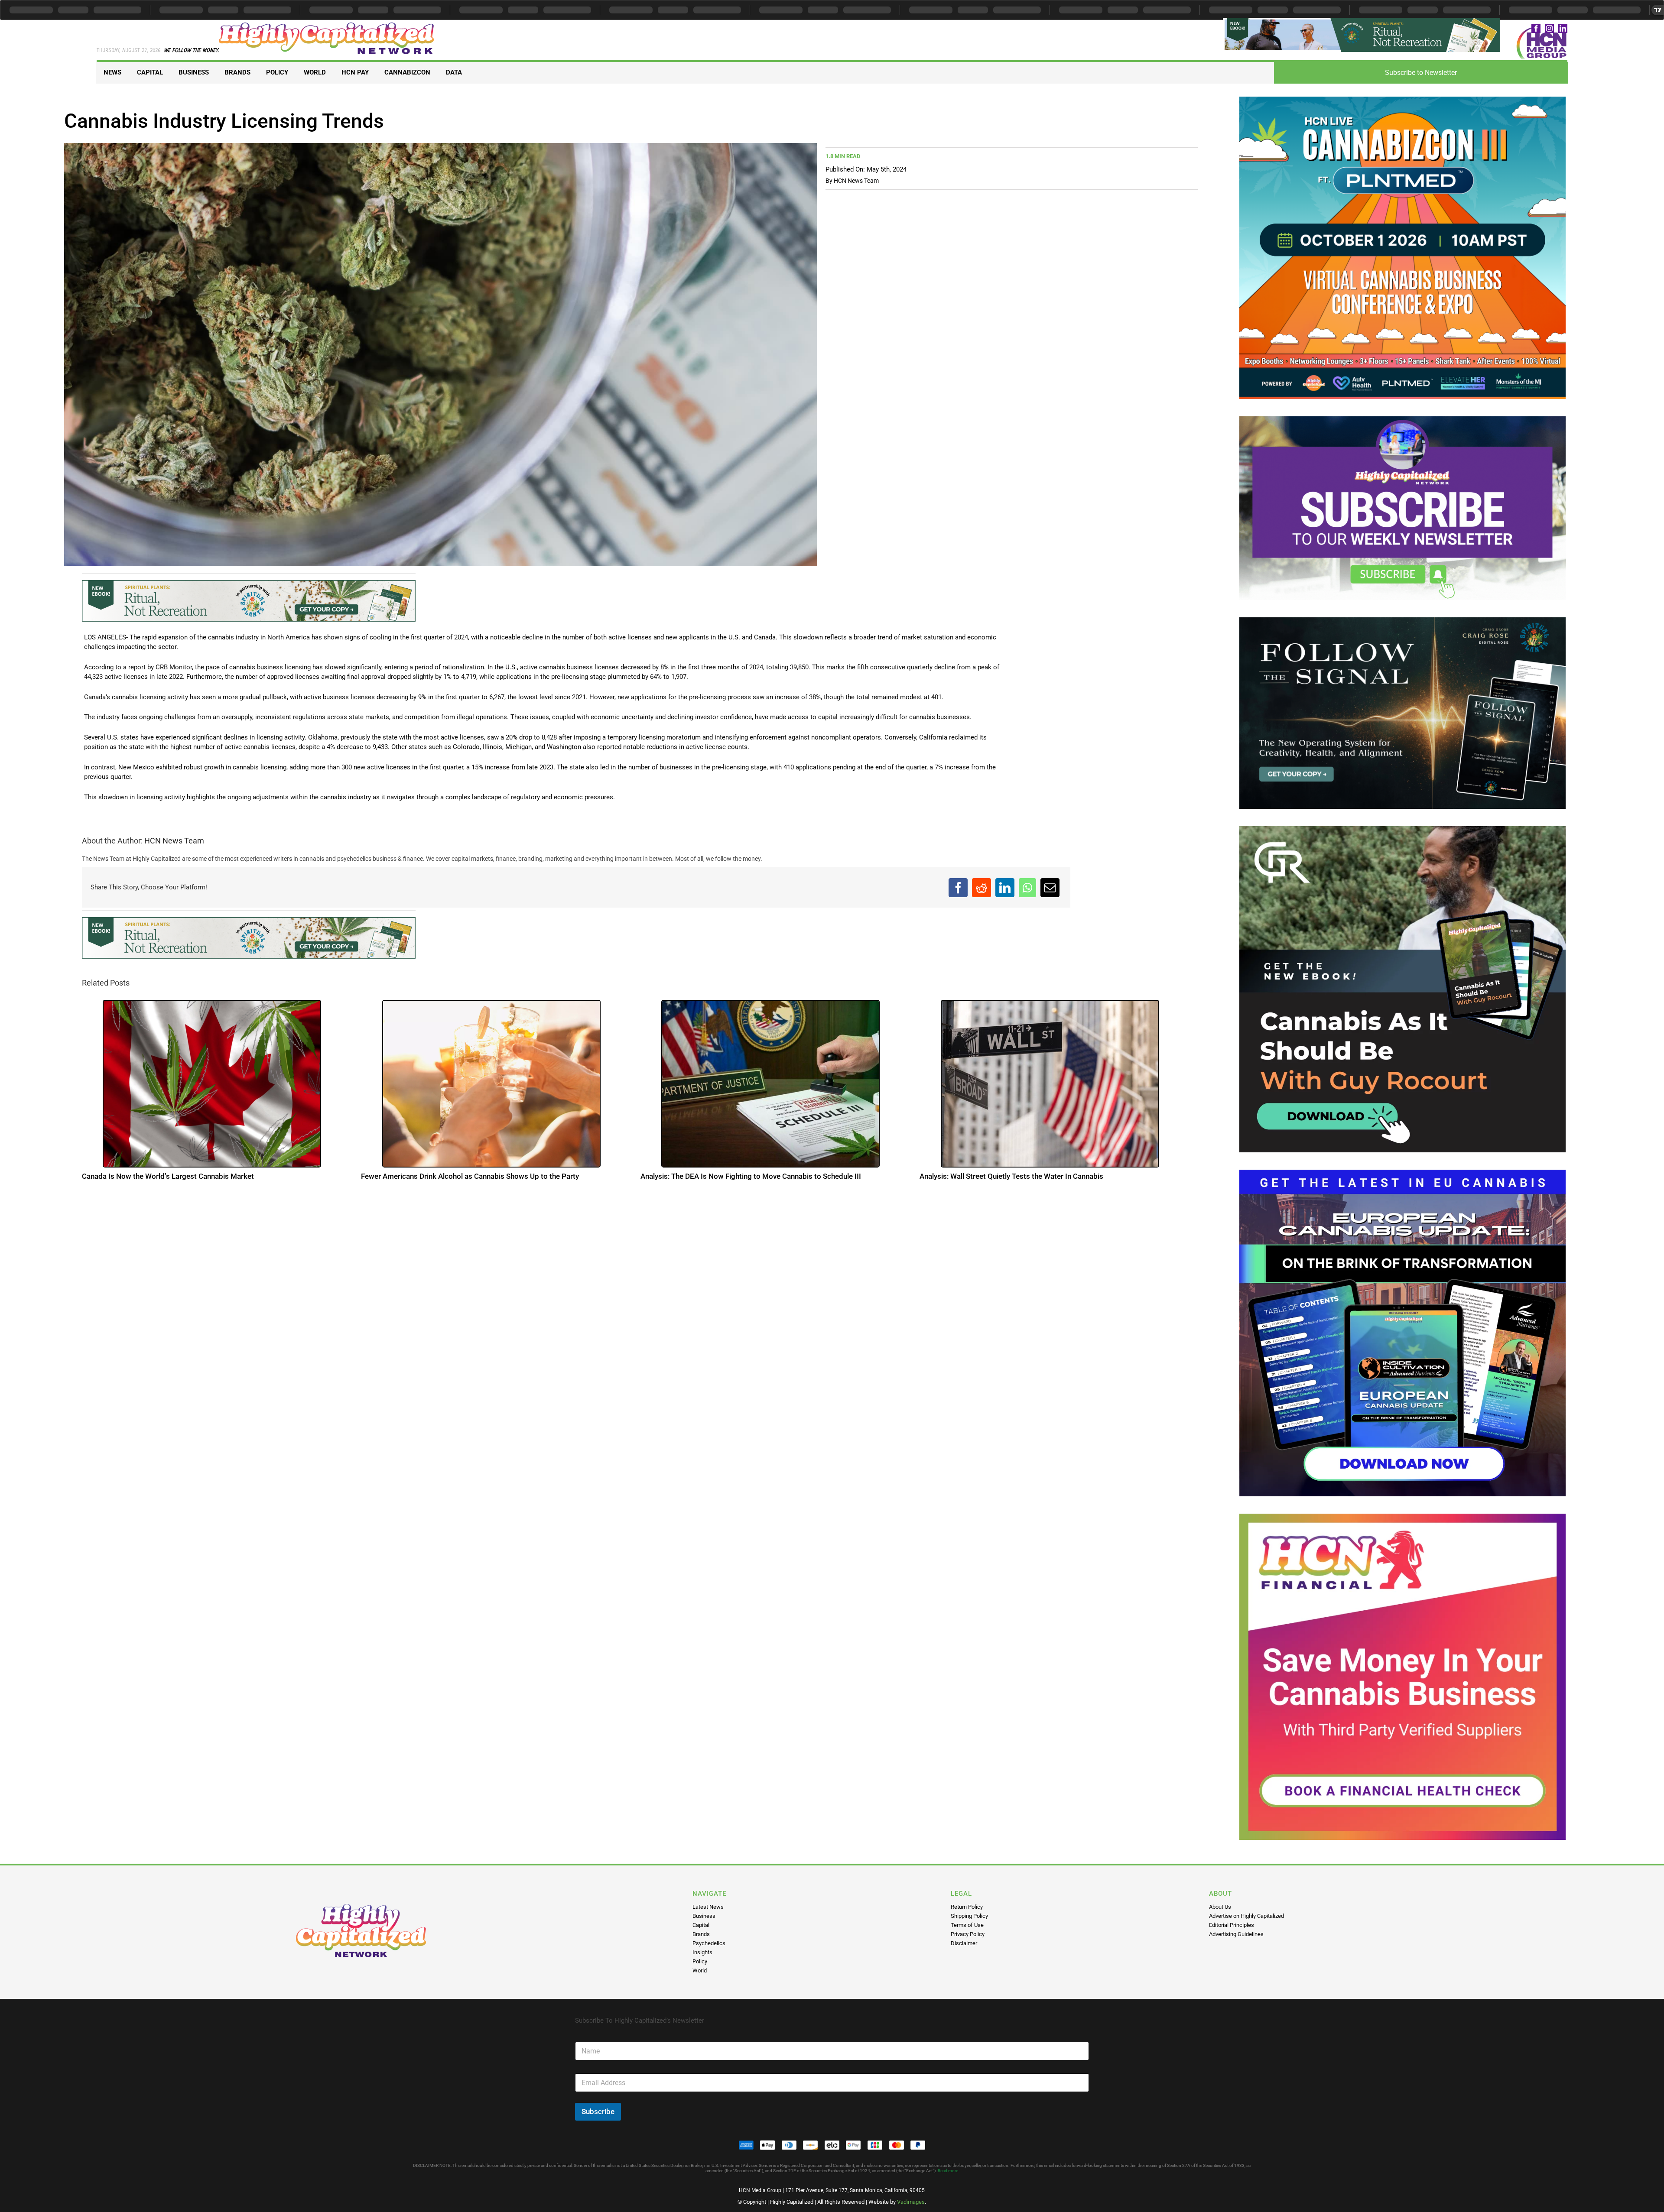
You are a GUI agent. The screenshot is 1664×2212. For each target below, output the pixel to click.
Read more (948, 2171)
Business (704, 1916)
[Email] (1050, 890)
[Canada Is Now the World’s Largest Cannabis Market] (212, 1089)
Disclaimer (964, 1943)
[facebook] (1536, 28)
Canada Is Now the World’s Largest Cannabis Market (168, 1182)
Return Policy (967, 1907)
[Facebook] (958, 890)
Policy (700, 1961)
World (700, 1970)
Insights (702, 1952)
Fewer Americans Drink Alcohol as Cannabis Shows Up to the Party (470, 1182)
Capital (701, 1925)
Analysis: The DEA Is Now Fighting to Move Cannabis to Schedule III (751, 1182)
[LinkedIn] (1005, 890)
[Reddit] (981, 890)
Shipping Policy (969, 1916)
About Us (1220, 1907)
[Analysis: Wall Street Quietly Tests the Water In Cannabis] (1050, 1089)
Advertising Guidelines (1236, 1934)
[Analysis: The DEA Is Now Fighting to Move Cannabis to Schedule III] (770, 1089)
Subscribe (598, 2111)
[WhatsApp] (1027, 890)
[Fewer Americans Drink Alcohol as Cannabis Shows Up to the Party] (491, 1089)
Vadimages (911, 2202)
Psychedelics (709, 1943)
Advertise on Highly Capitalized (1246, 1916)
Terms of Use (967, 1925)
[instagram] (1549, 28)
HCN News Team (856, 181)
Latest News (708, 1907)
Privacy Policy (968, 1934)
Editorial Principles (1232, 1925)
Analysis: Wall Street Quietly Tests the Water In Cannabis (1011, 1182)
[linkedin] (1563, 28)
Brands (701, 1934)
